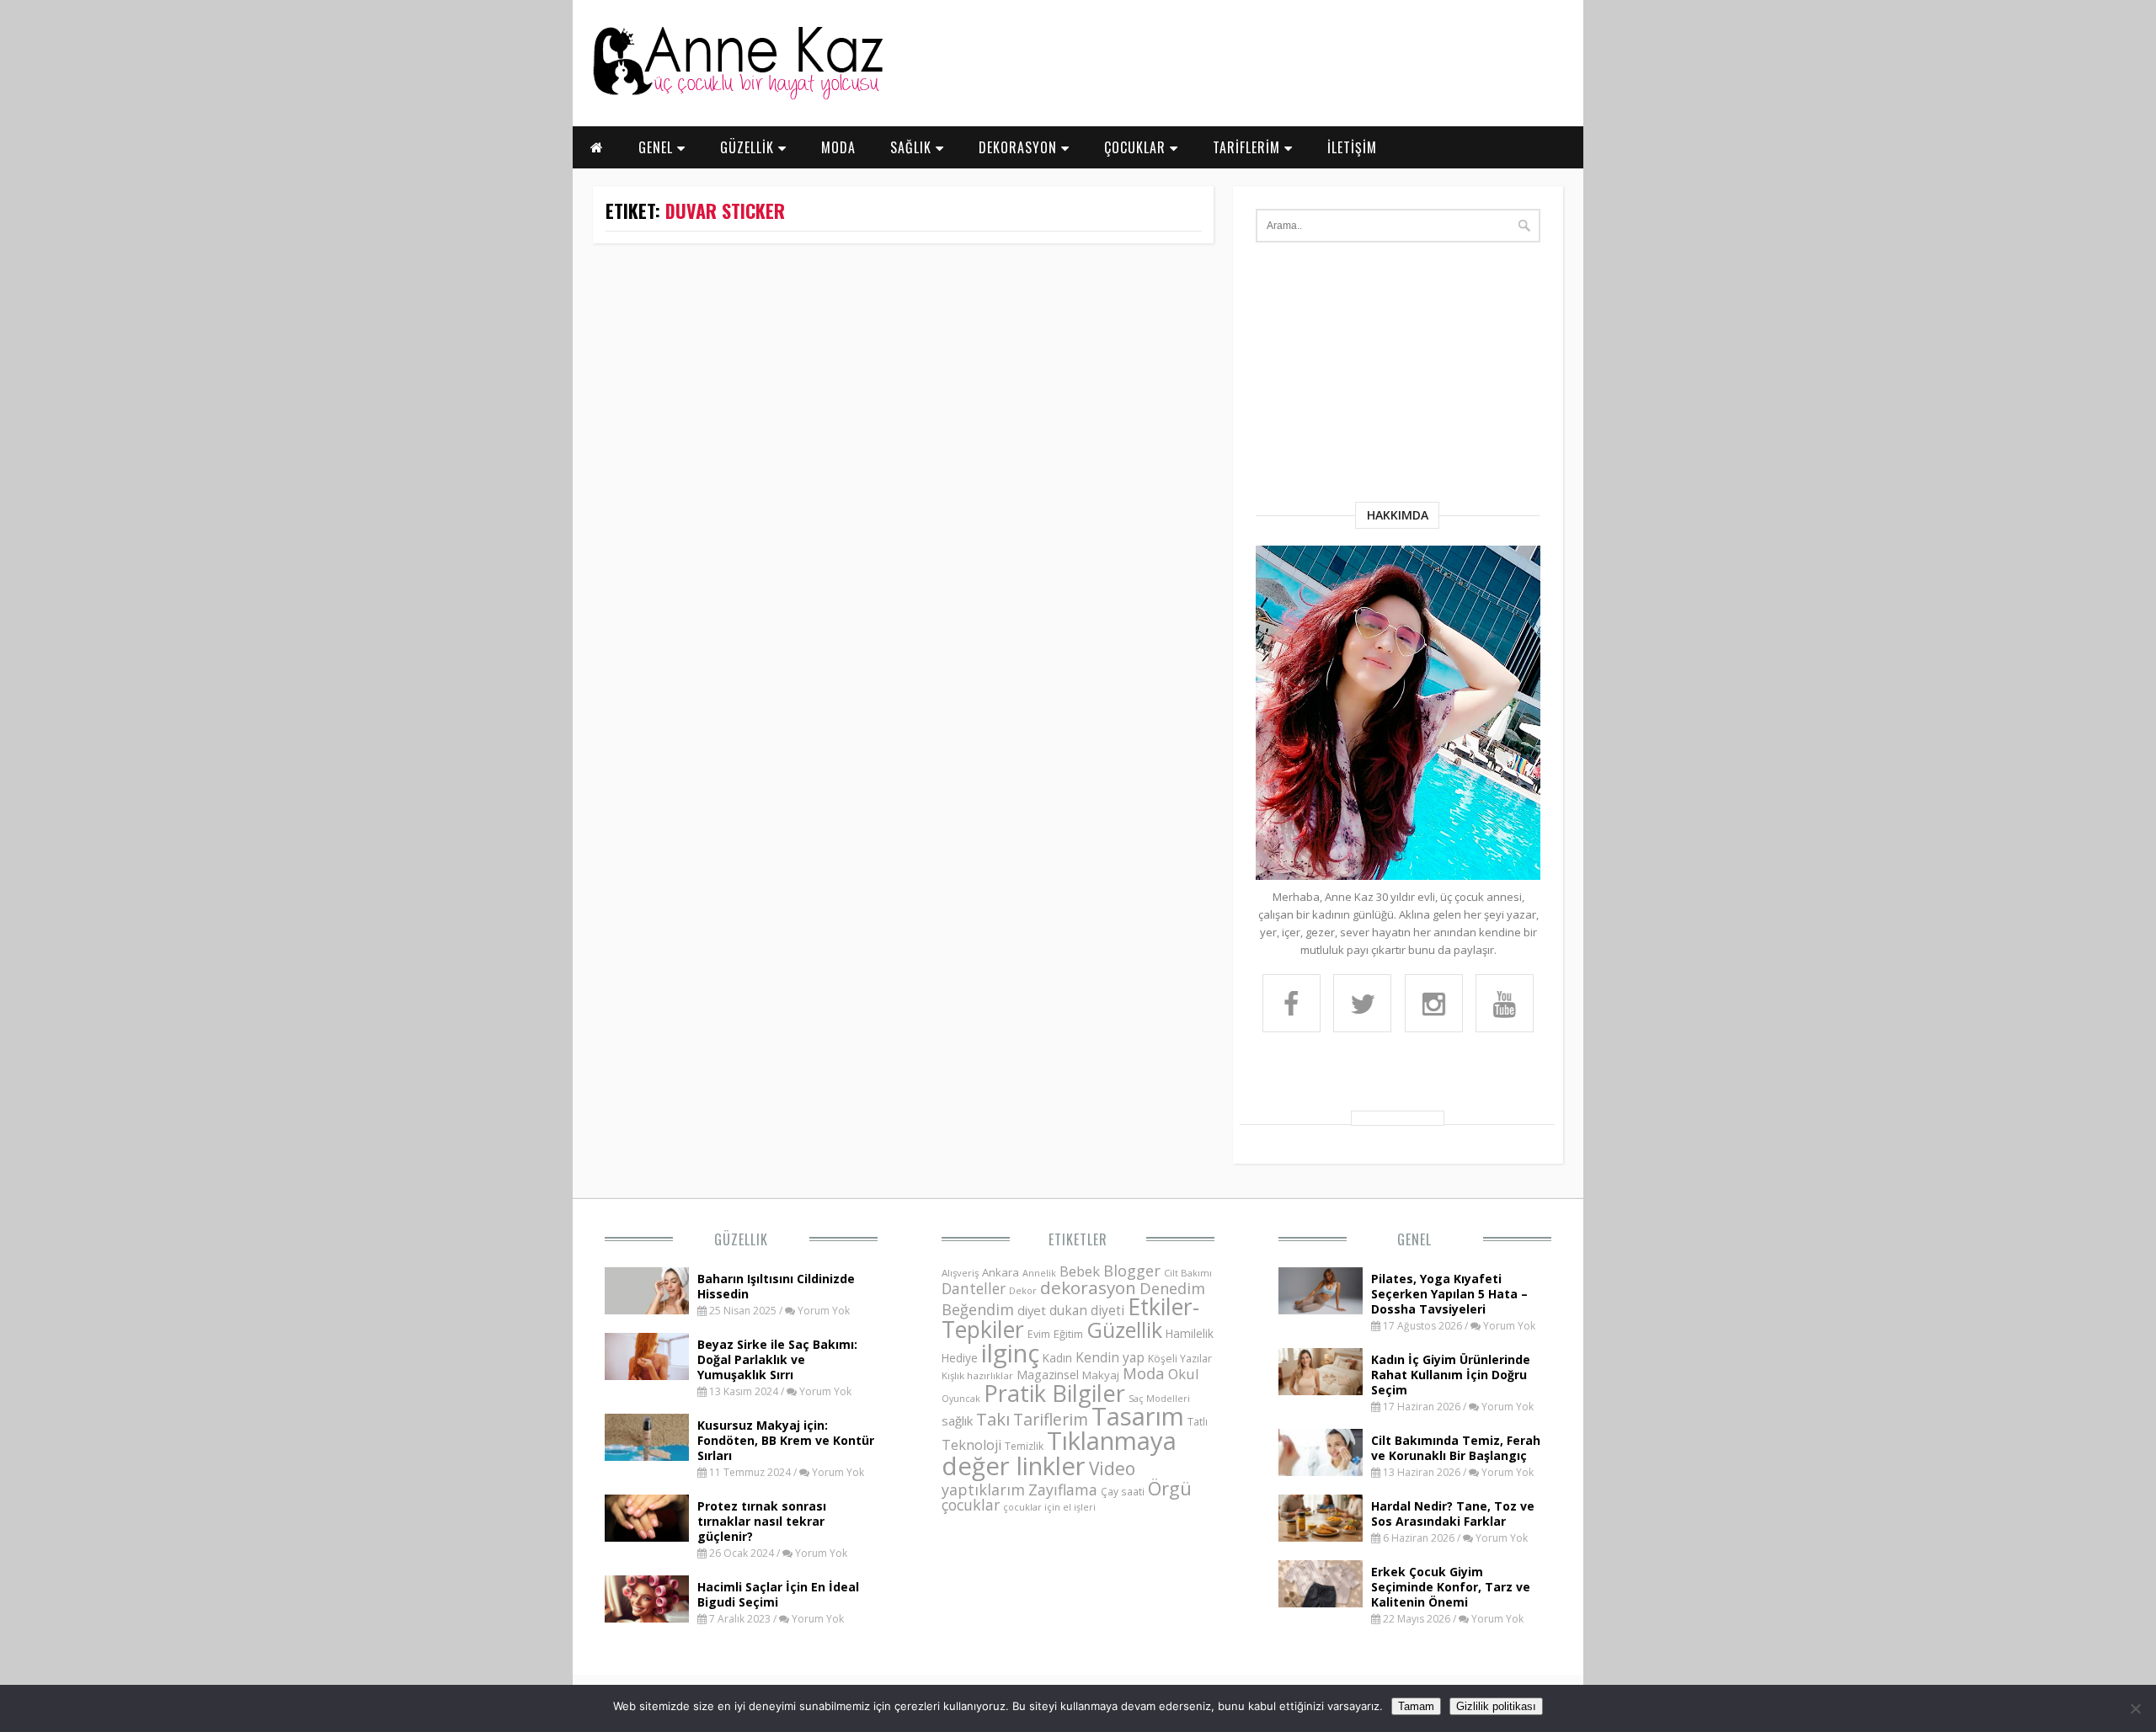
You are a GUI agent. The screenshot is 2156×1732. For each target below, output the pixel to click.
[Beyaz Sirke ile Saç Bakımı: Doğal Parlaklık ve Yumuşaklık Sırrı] (647, 1375)
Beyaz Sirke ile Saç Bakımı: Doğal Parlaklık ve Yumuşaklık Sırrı (777, 1359)
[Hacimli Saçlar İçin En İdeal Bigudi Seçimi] (647, 1617)
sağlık (957, 1420)
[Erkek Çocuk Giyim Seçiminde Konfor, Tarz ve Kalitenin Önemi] (1321, 1602)
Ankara (1001, 1272)
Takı (993, 1419)
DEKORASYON (1020, 147)
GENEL (658, 147)
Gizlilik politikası (1496, 1706)
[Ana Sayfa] (737, 96)
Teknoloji (971, 1445)
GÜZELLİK (749, 147)
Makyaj (1101, 1375)
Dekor (1023, 1290)
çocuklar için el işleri (1049, 1507)
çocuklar (971, 1505)
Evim (1039, 1334)
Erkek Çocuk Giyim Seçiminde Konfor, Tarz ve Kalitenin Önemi (1451, 1587)
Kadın (1057, 1358)
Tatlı (1198, 1421)
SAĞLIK (913, 147)
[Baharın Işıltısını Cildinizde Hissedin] (647, 1309)
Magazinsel (1048, 1375)
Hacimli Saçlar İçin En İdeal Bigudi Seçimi (778, 1594)
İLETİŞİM (1352, 147)
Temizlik (1024, 1446)
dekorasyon (1088, 1287)
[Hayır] (2135, 1708)
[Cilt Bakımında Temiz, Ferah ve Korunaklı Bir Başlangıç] (1321, 1471)
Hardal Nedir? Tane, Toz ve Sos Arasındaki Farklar (1453, 1514)
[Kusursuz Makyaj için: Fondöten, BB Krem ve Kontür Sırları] (647, 1456)
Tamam (1416, 1706)
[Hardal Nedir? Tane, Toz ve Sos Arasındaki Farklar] (1321, 1537)
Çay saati (1123, 1491)
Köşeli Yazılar (1180, 1359)
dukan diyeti (1087, 1310)
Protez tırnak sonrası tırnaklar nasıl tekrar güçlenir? (762, 1521)
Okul (1184, 1374)
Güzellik (741, 1239)
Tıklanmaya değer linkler (1059, 1453)
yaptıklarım (983, 1490)
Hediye (960, 1358)
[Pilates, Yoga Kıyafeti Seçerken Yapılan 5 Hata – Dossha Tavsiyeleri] (1321, 1309)
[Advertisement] (1398, 376)
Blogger (1132, 1271)
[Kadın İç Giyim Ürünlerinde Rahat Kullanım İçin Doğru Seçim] (1321, 1390)
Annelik (1039, 1273)
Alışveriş (960, 1273)
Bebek (1080, 1271)
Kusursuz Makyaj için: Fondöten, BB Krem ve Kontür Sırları (786, 1440)
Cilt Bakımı (1188, 1273)
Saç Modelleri (1159, 1398)
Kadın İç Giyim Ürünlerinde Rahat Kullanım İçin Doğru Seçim (1451, 1375)
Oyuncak (961, 1399)
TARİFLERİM (1249, 147)
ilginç (1010, 1353)
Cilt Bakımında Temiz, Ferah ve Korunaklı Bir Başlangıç (1456, 1448)
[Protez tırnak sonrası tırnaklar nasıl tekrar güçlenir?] (647, 1537)
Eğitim (1068, 1334)
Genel (1414, 1239)
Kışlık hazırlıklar (977, 1375)
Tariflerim (1051, 1419)
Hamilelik (1190, 1333)
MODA (838, 147)
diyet (1032, 1310)
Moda (1144, 1373)
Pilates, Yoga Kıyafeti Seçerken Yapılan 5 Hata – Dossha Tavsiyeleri (1449, 1294)
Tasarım (1138, 1416)
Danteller (974, 1288)
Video (1112, 1468)
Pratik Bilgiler (1054, 1393)
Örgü (1170, 1488)
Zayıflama (1063, 1490)
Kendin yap (1110, 1357)
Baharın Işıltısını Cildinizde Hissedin (776, 1286)
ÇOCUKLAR (1137, 147)
